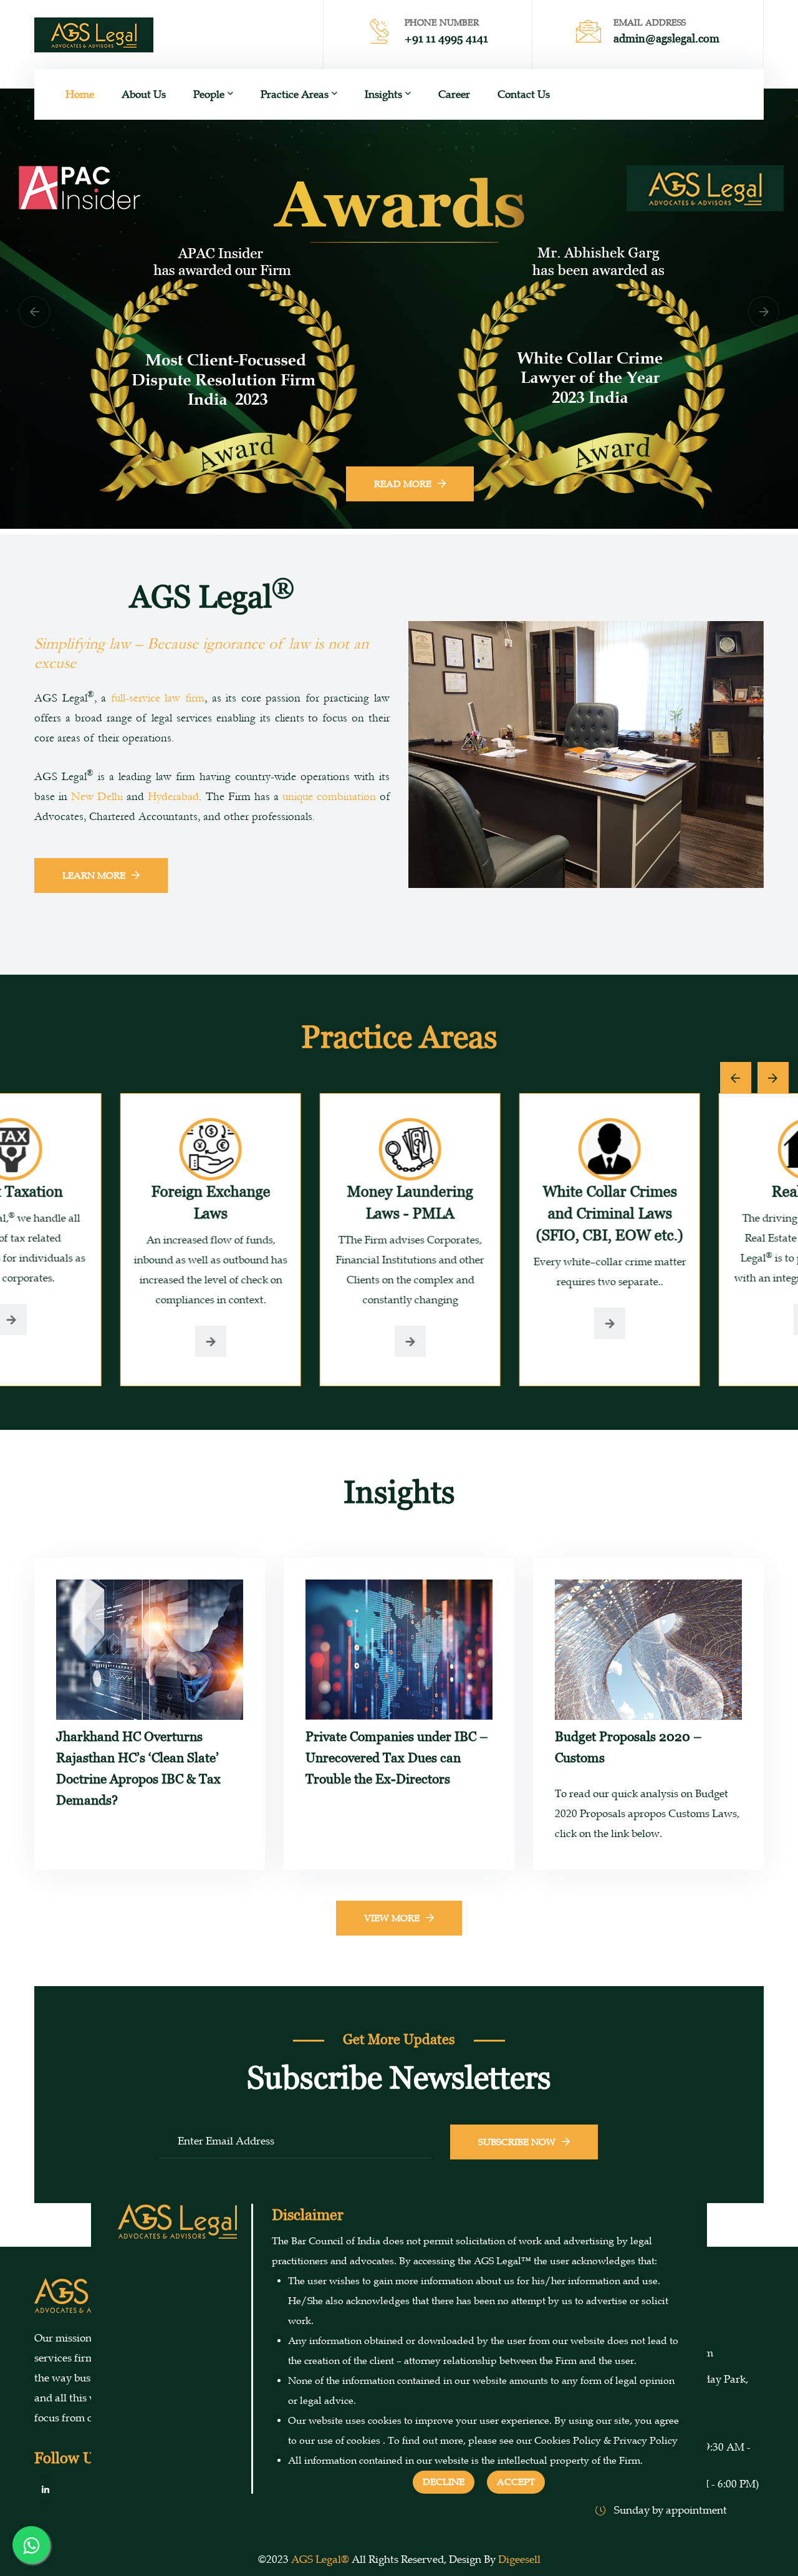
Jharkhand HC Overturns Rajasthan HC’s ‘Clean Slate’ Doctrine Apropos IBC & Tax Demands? (138, 1768)
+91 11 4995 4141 (446, 38)
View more (392, 1918)
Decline (444, 2482)
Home (80, 94)
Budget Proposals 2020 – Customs (628, 1747)
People (209, 94)
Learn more (94, 876)
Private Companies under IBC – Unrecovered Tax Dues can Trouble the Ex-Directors (397, 1758)
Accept (516, 2482)
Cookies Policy (568, 2441)
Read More (399, 370)
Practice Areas (295, 94)
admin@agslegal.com (666, 38)
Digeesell (519, 2559)
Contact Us (524, 94)
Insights (383, 94)
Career (454, 94)
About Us (144, 94)
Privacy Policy (646, 2441)
